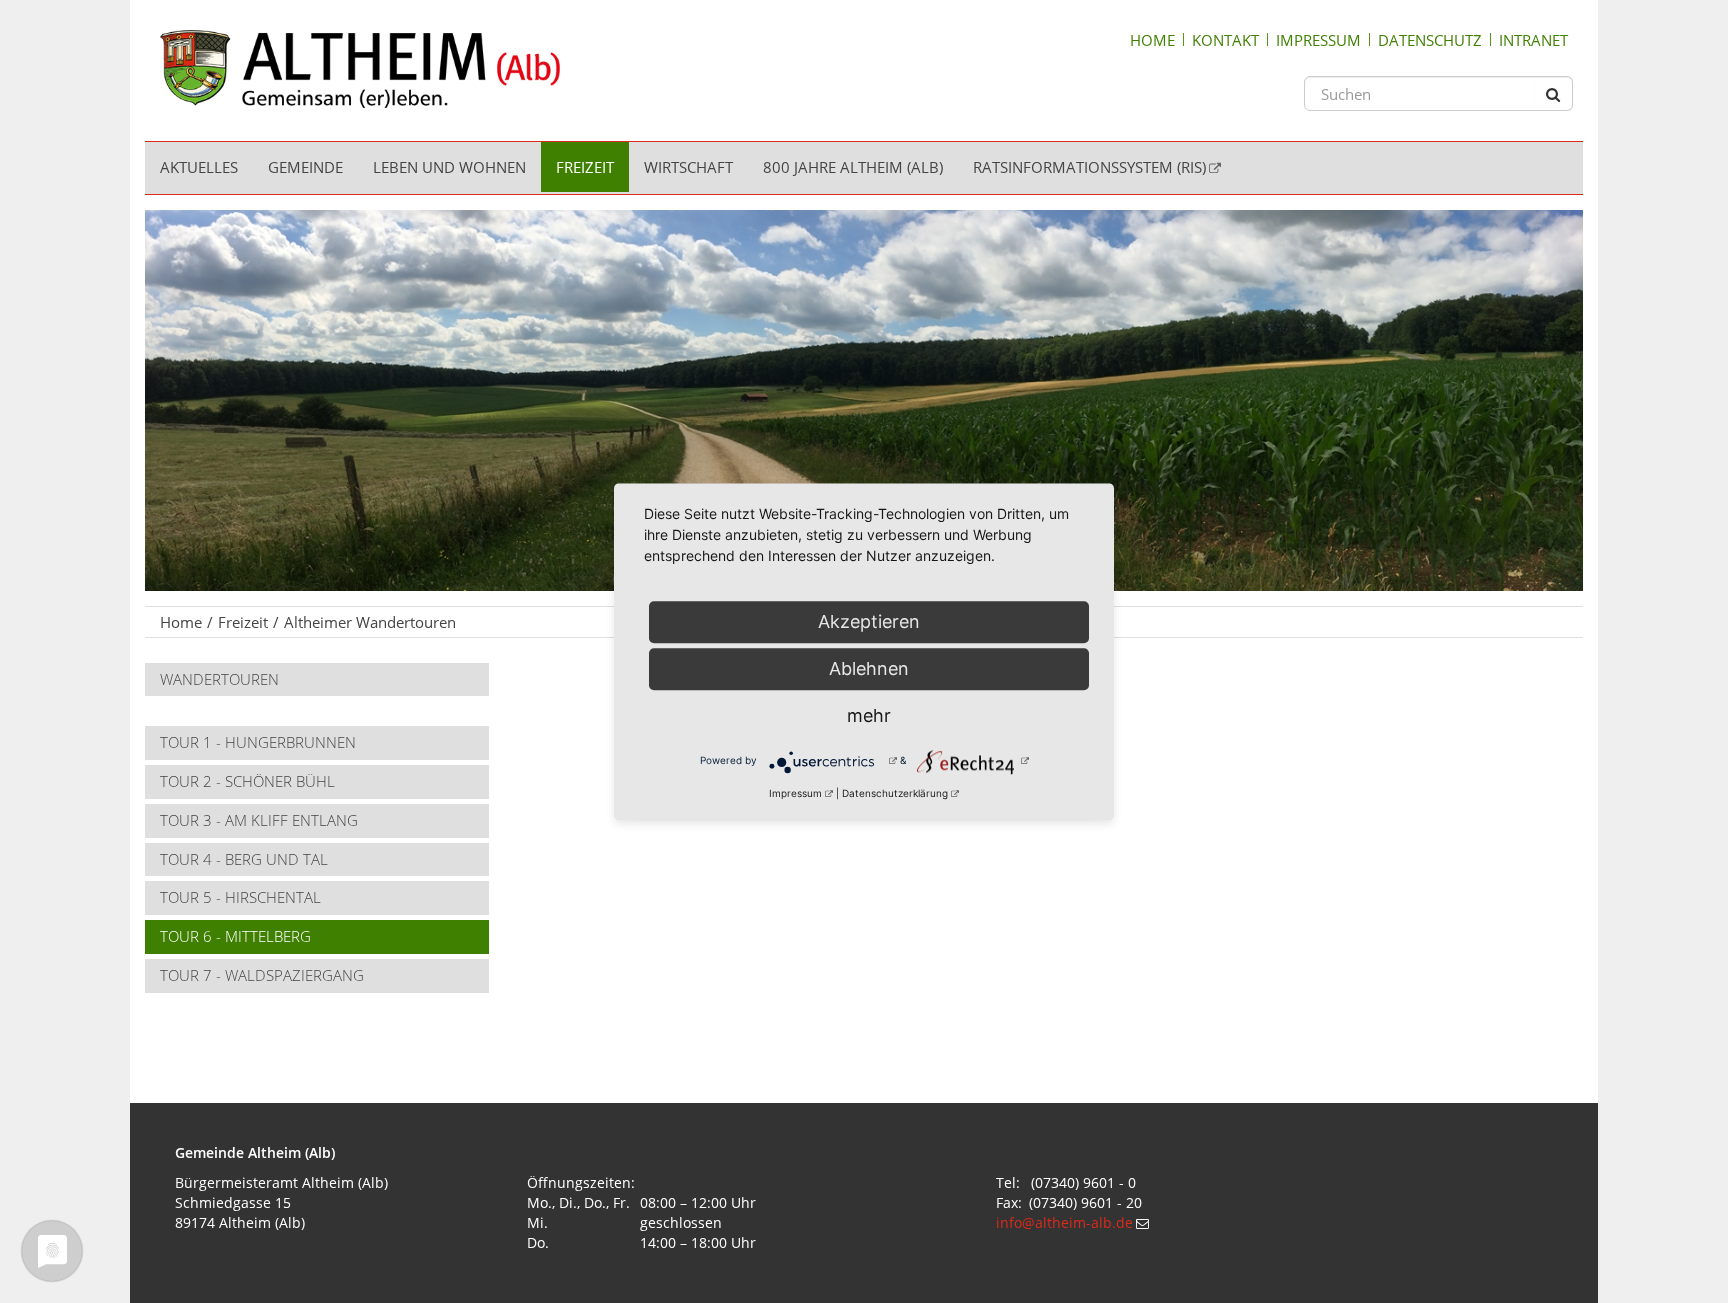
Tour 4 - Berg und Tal (244, 859)
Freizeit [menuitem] (585, 167)
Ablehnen (869, 668)
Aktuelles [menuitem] (199, 167)
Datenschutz (1430, 40)
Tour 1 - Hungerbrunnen (258, 742)
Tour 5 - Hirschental (240, 897)
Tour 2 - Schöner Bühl (247, 781)
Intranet (1533, 40)
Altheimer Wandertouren (370, 622)
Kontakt (1225, 40)
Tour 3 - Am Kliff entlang (259, 820)
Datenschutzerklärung (895, 793)
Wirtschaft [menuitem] (688, 167)
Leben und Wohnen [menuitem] (449, 167)
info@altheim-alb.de (1064, 1222)
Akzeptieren (869, 621)
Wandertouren (219, 679)
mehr (869, 715)
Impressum (1318, 40)
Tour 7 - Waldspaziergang (262, 975)
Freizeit (243, 622)
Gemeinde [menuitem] (305, 167)
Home (1152, 40)
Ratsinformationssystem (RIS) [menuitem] (1089, 167)
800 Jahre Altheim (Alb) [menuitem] (853, 167)
